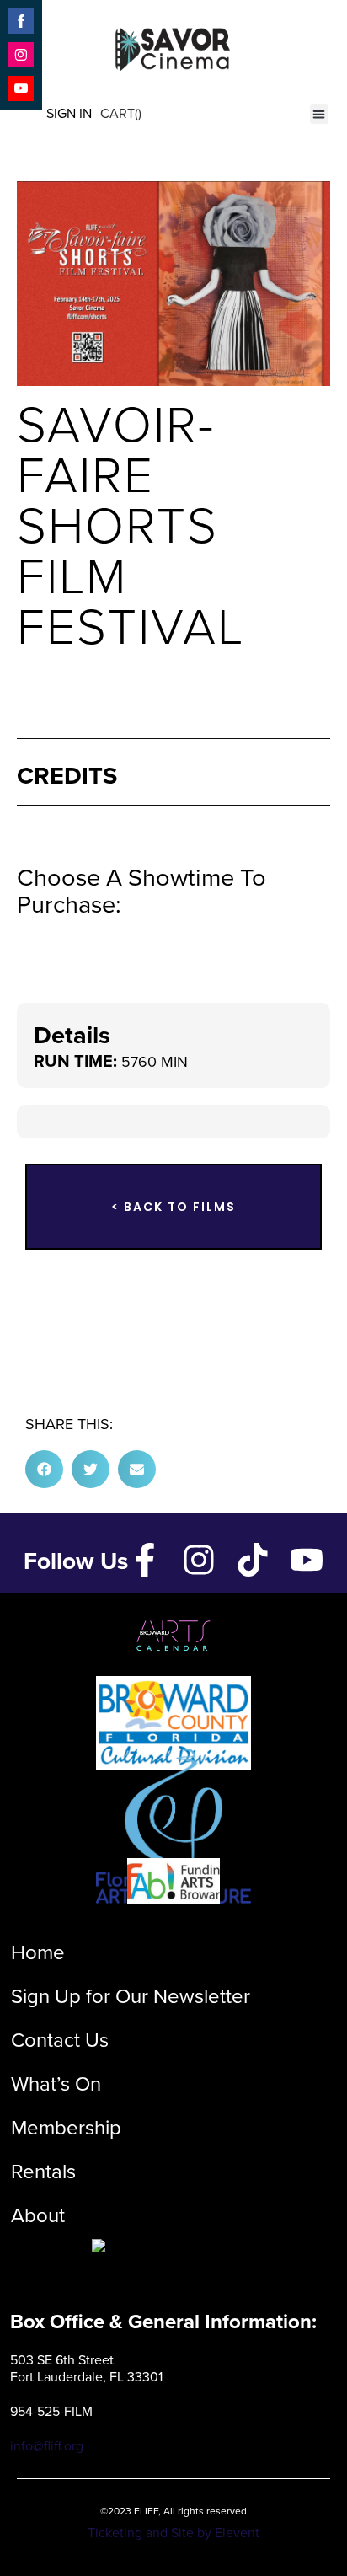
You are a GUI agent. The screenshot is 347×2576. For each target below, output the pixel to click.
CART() (121, 113)
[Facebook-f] (145, 1560)
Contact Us (60, 2040)
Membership (66, 2128)
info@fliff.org (47, 2446)
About (38, 2215)
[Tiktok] (253, 1560)
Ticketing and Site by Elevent (173, 2533)
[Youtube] (307, 1560)
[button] (320, 114)
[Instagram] (199, 1560)
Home (38, 1952)
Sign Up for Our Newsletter (131, 1996)
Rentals (43, 2172)
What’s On (56, 2084)
